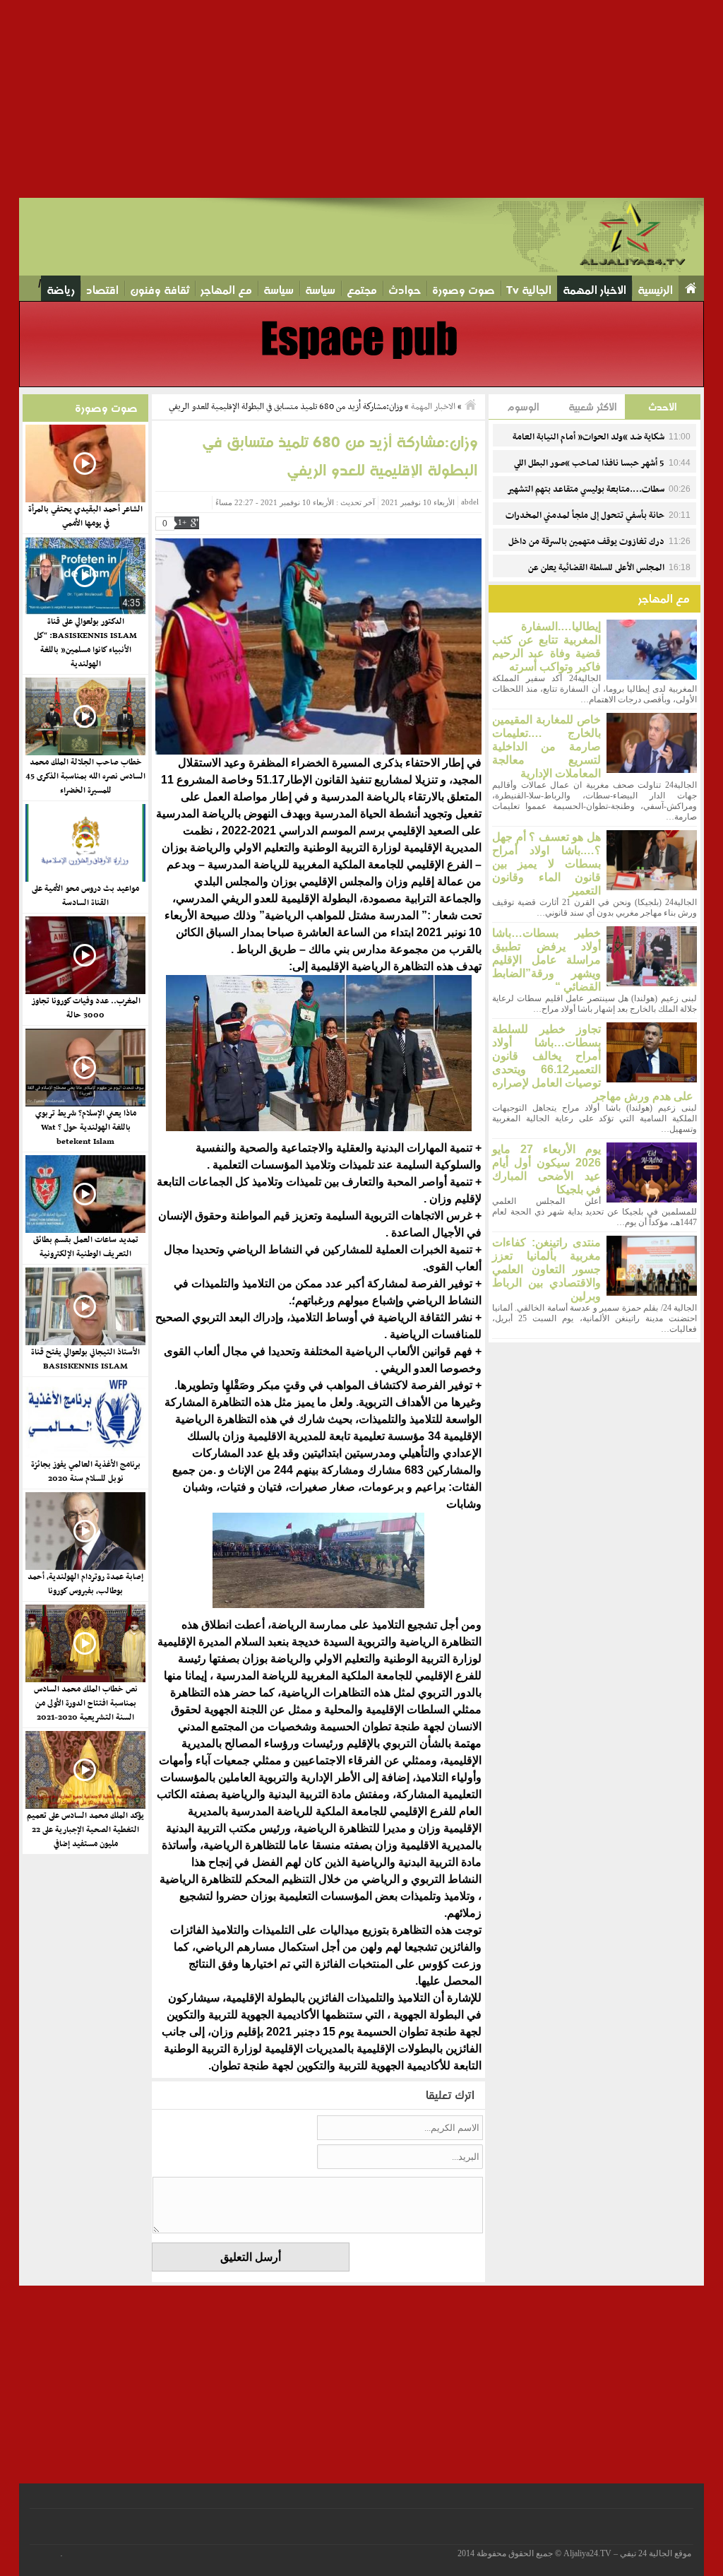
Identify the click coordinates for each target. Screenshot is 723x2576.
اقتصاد (102, 290)
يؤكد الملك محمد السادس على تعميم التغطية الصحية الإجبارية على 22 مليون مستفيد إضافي (85, 1830)
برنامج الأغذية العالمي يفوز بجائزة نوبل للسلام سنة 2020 (86, 1472)
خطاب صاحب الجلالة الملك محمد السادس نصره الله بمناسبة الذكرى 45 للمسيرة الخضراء (85, 776)
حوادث (405, 290)
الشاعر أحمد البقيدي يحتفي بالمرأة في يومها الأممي (85, 516)
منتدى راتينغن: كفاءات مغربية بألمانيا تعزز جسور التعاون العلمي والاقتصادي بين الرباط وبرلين (546, 1269)
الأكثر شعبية (593, 407)
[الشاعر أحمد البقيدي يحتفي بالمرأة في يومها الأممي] (85, 463)
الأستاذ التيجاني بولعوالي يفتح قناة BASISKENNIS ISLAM (85, 1359)
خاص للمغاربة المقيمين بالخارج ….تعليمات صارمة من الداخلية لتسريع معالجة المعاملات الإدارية (546, 746)
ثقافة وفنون (160, 290)
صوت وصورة (464, 290)
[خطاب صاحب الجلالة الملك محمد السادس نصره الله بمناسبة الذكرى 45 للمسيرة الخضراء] (85, 716)
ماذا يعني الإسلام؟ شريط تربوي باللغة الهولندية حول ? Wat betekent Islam (86, 1128)
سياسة (320, 290)
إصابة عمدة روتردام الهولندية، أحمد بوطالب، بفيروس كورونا (85, 1584)
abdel (470, 502)
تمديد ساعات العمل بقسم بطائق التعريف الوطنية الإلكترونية (86, 1247)
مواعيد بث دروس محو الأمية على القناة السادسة (85, 896)
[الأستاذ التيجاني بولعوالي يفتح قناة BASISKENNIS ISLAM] (85, 1306)
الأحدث (663, 407)
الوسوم (523, 407)
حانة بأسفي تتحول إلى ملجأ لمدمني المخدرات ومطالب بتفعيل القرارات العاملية (598, 524)
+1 (182, 522)
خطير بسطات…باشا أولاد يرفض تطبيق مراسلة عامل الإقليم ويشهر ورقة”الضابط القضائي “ (546, 960)
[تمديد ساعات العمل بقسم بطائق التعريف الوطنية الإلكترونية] (85, 1194)
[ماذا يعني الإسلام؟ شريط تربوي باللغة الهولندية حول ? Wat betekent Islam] (85, 1068)
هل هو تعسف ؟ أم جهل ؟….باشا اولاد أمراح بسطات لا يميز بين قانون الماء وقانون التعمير (546, 864)
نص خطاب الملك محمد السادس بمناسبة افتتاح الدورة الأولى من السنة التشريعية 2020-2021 (86, 1703)
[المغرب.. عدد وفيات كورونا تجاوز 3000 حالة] (85, 955)
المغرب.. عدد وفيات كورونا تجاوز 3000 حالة (86, 1008)
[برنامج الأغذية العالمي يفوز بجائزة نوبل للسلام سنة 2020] (85, 1419)
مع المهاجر (226, 290)
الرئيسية (655, 290)
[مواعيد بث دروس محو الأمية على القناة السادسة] (85, 843)
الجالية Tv (529, 290)
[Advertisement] (361, 99)
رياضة (61, 290)
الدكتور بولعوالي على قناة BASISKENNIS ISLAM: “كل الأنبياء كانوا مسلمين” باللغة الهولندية (85, 643)
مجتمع (362, 290)
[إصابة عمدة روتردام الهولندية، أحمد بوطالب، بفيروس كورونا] (85, 1531)
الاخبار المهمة (594, 290)
